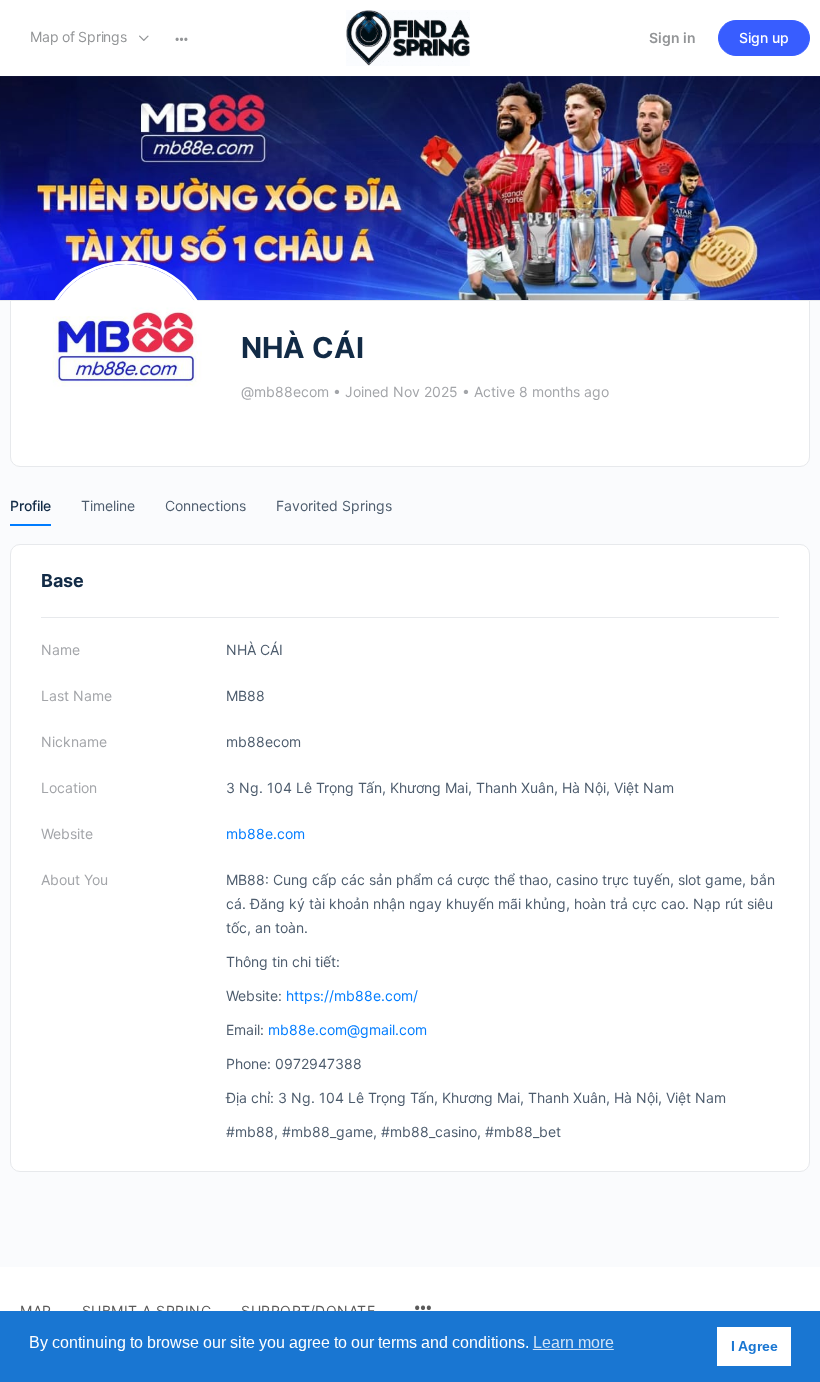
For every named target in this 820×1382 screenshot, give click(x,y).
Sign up (764, 37)
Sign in (672, 37)
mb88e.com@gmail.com (347, 1029)
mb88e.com (265, 833)
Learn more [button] (573, 1342)
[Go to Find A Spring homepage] (408, 36)
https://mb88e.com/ (352, 995)
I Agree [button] (754, 1346)
